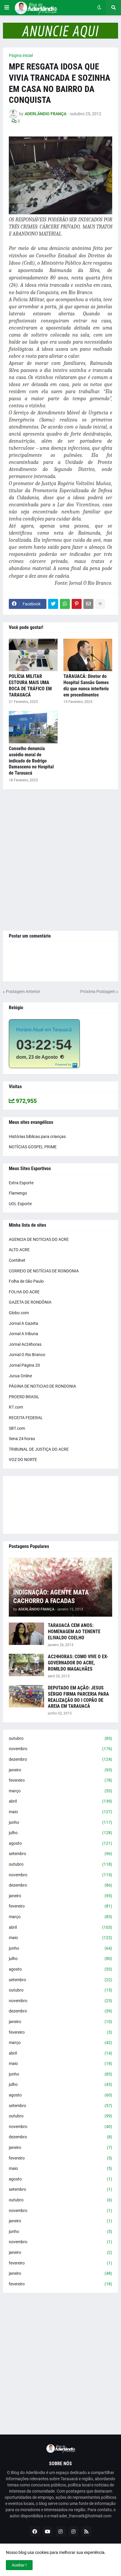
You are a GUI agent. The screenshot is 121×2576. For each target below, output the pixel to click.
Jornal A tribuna (23, 1334)
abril (60, 1801)
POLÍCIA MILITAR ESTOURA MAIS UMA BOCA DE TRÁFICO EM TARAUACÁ (30, 685)
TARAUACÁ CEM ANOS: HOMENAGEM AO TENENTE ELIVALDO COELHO (74, 1632)
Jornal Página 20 (24, 1365)
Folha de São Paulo (26, 1281)
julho (60, 1833)
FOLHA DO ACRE (24, 1292)
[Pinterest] (77, 604)
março (60, 1791)
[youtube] (48, 2531)
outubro (60, 1738)
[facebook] (35, 2531)
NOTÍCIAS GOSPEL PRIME (33, 1147)
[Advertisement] (60, 860)
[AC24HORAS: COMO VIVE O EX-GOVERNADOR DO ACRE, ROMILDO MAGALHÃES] (26, 1665)
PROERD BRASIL (24, 1397)
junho (60, 1822)
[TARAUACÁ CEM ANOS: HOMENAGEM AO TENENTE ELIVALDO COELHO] (26, 1634)
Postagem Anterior (23, 991)
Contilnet (17, 1260)
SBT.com (17, 1428)
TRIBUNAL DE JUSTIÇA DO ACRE (39, 1449)
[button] (7, 8)
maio (60, 1812)
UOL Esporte (20, 1204)
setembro (60, 1854)
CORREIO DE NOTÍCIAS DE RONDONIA (44, 1271)
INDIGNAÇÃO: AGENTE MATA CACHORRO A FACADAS (51, 1597)
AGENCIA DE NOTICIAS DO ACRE (39, 1239)
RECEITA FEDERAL (26, 1418)
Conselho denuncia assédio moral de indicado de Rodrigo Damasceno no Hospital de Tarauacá (31, 761)
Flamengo (18, 1193)
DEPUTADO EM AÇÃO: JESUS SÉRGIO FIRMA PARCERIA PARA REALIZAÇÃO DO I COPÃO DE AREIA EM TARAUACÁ (78, 1697)
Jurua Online (20, 1376)
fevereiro (60, 1780)
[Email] (88, 604)
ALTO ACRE (19, 1250)
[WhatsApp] (65, 604)
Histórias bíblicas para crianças (37, 1137)
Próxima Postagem (98, 991)
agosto (60, 1843)
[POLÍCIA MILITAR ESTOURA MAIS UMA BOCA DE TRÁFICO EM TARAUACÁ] (33, 655)
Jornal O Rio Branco (27, 1355)
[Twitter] (53, 604)
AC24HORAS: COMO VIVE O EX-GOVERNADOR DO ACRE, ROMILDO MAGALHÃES (78, 1663)
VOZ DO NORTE (23, 1460)
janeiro (60, 1770)
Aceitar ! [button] (19, 2565)
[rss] (86, 2531)
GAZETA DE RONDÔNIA (30, 1302)
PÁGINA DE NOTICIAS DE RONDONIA (42, 1386)
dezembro (60, 1759)
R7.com (16, 1407)
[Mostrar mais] (100, 604)
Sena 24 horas (22, 1439)
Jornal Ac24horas (25, 1344)
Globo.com (19, 1313)
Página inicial (21, 55)
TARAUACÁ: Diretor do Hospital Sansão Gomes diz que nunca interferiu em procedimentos (86, 685)
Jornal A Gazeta (23, 1323)
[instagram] (60, 2531)
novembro (60, 1749)
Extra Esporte (21, 1183)
